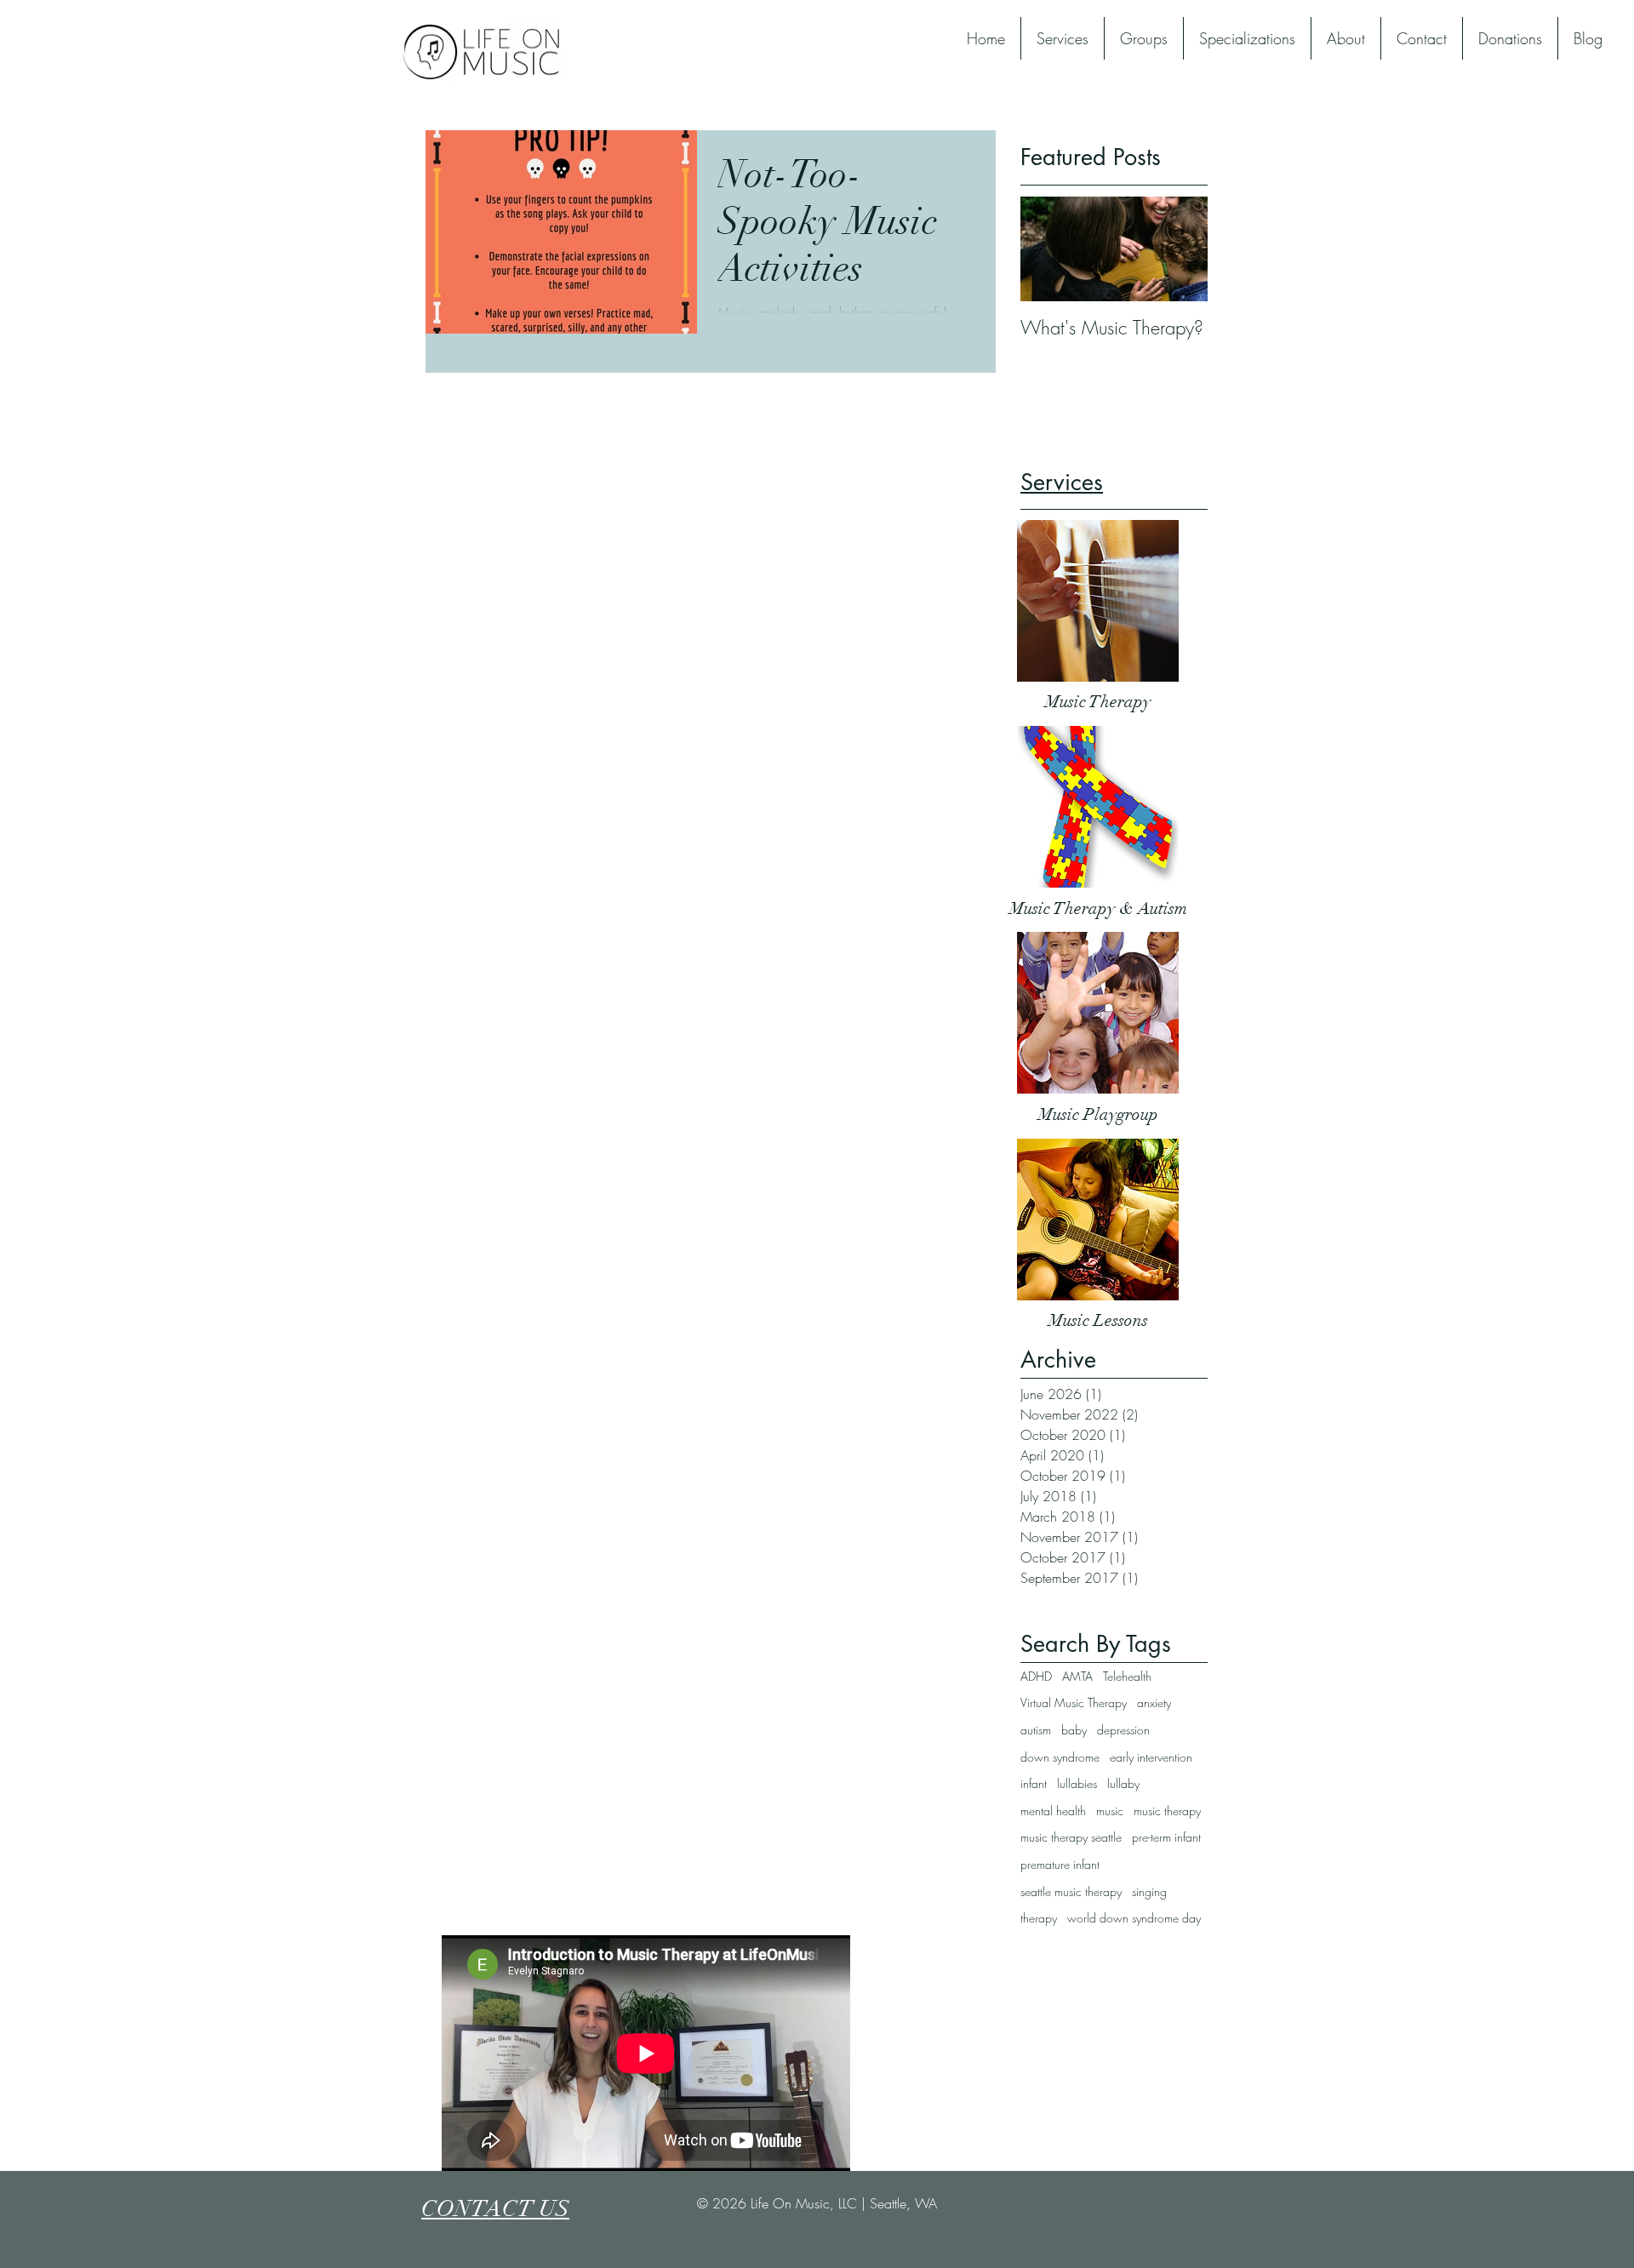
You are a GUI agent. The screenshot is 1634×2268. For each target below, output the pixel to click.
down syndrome (1060, 1757)
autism (1036, 1730)
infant (1034, 1783)
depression (1123, 1730)
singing (1149, 1891)
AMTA (1077, 1676)
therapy (1039, 1918)
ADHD (1036, 1676)
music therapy (1167, 1811)
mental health (1053, 1811)
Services (1062, 482)
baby (1074, 1730)
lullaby (1123, 1783)
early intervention (1151, 1757)
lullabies (1077, 1783)
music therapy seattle (1071, 1837)
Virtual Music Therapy (1074, 1702)
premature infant (1060, 1864)
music (1110, 1811)
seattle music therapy (1071, 1891)
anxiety (1154, 1702)
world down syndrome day (1134, 1918)
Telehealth (1127, 1676)
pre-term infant (1166, 1837)
